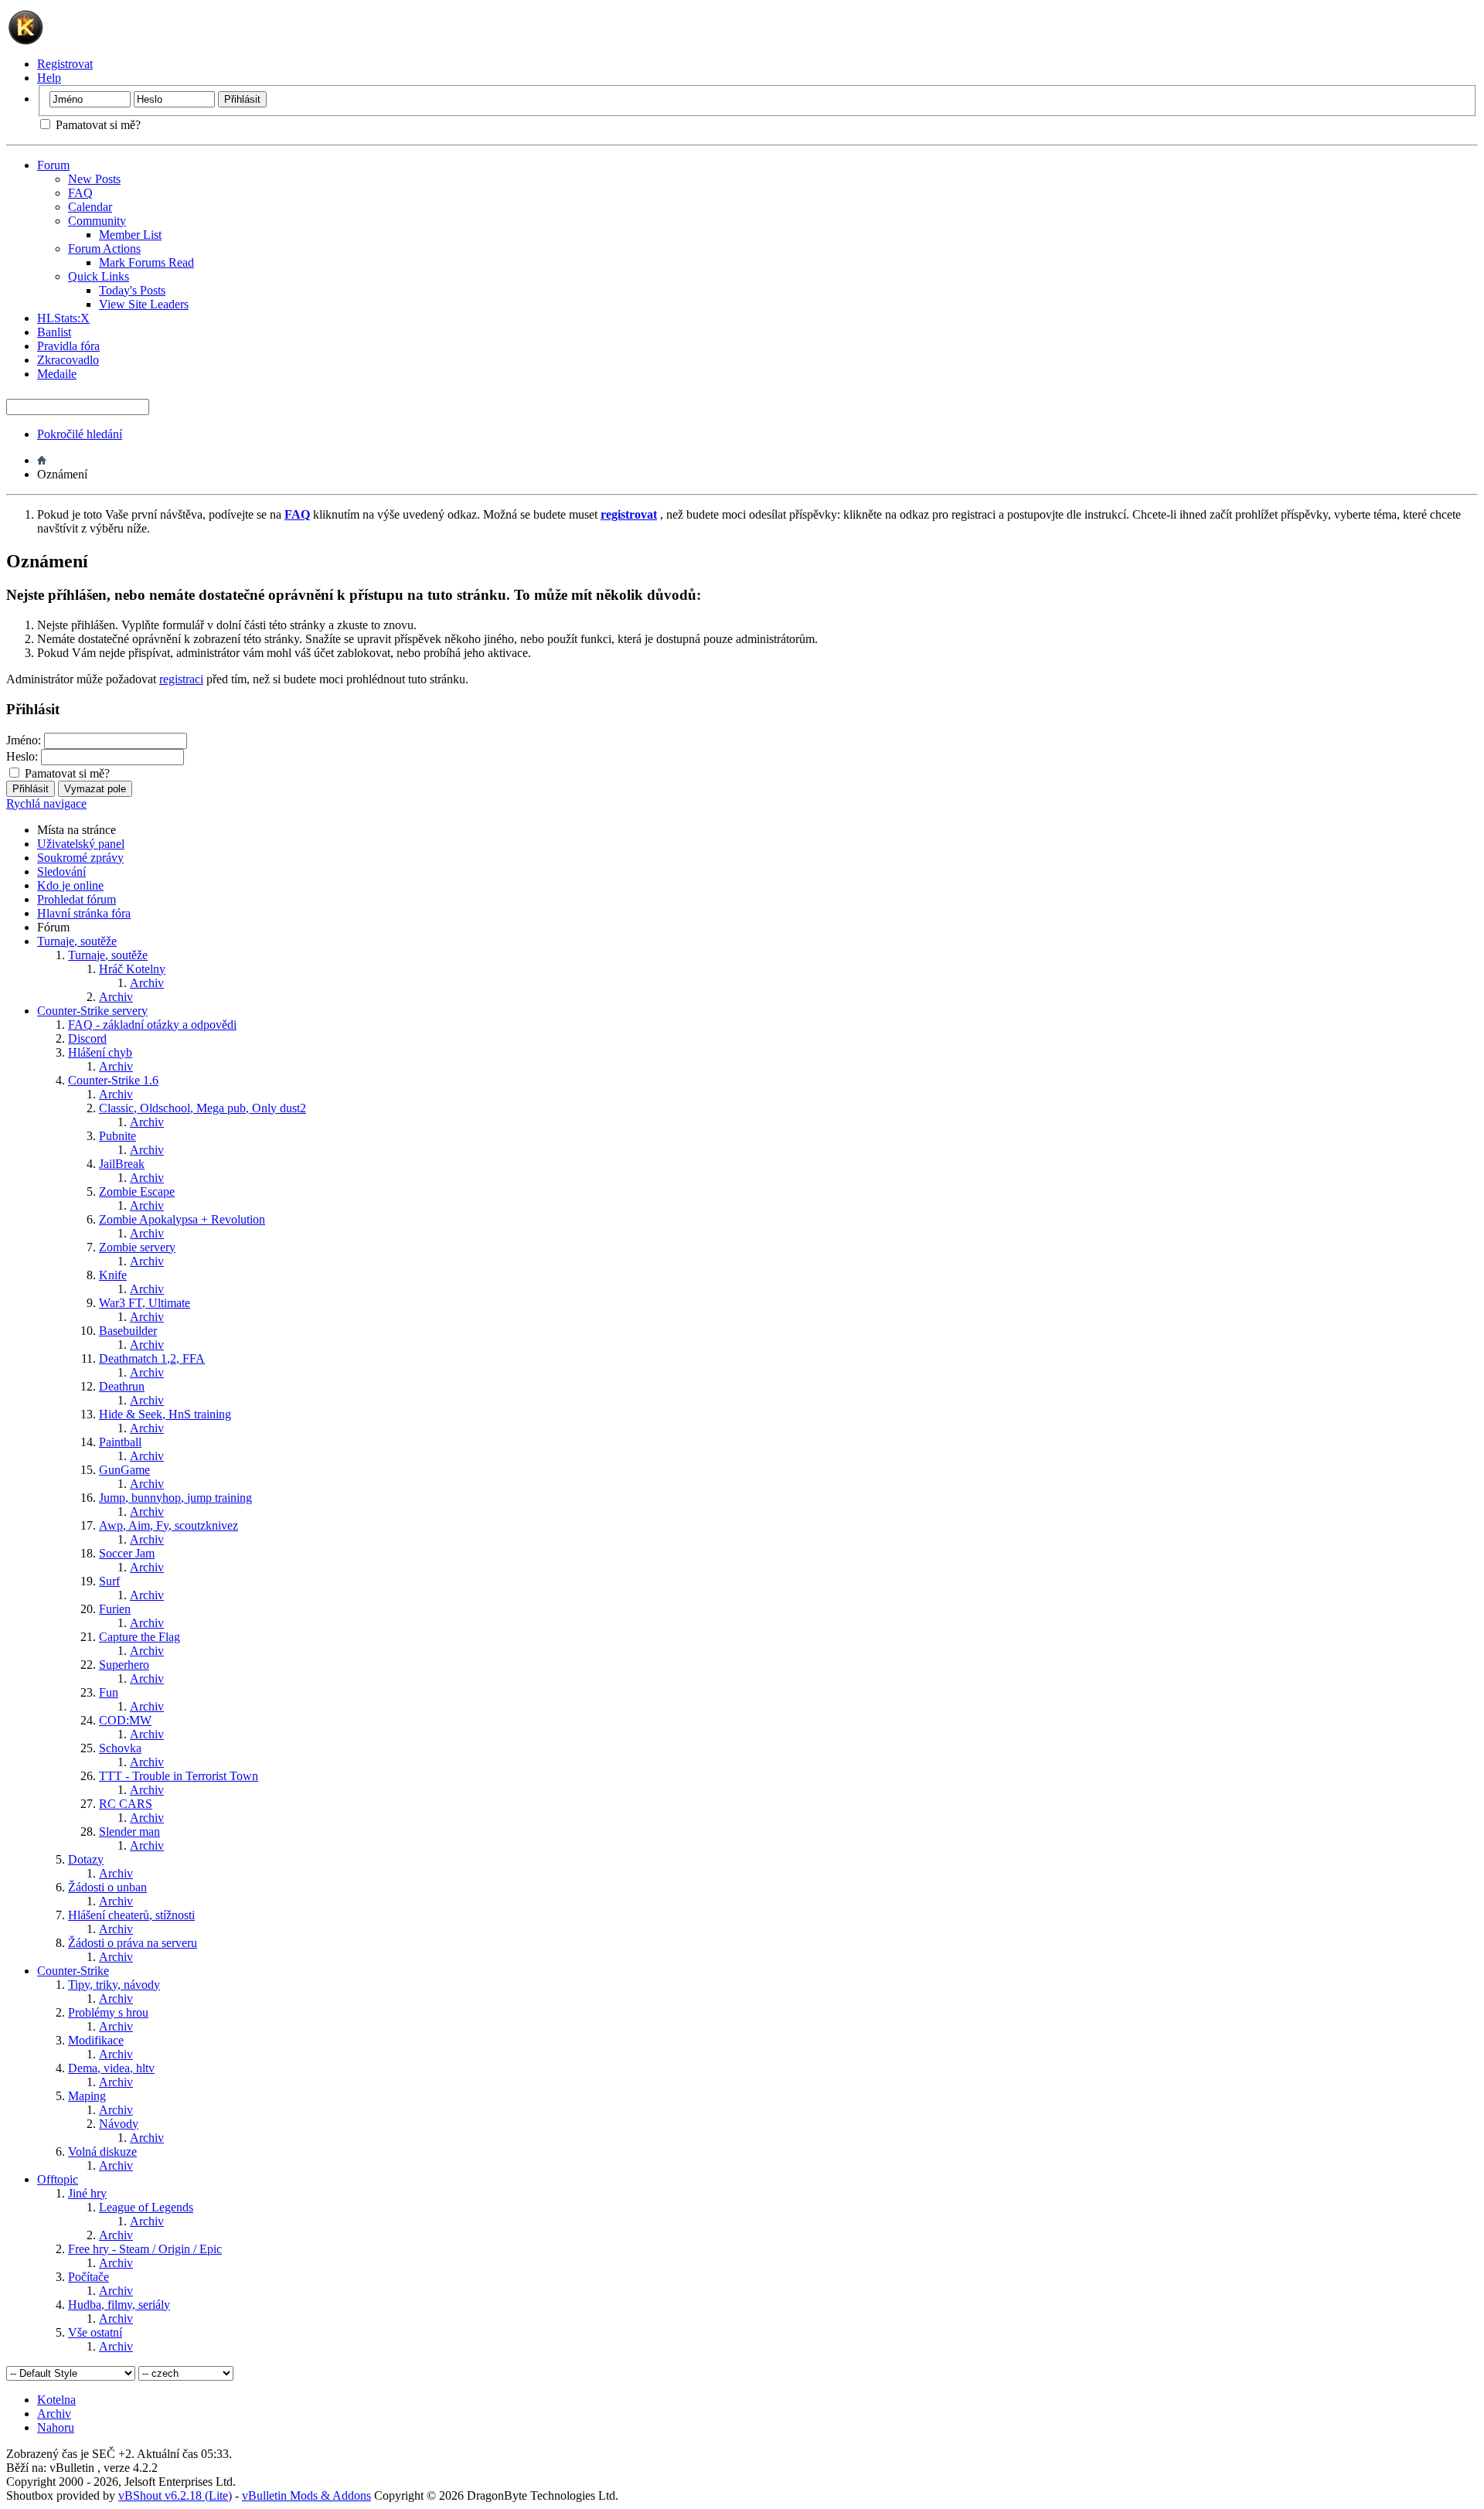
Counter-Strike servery (92, 1011)
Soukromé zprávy (80, 858)
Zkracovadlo (68, 360)
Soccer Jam (127, 1553)
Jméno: (24, 740)
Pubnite (117, 1136)
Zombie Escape (137, 1192)
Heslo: (22, 756)
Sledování (61, 872)
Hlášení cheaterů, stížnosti (131, 1915)
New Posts (94, 179)
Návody (119, 2124)
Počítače (88, 2277)
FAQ (80, 193)
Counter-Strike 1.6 (113, 1080)
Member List (130, 235)
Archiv (147, 983)
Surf (109, 1581)
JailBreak (122, 1164)
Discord (87, 1038)
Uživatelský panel (81, 844)
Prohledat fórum (77, 899)
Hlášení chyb (100, 1052)
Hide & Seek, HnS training (165, 1414)
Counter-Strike (73, 1971)
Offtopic (58, 2179)
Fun (109, 1692)
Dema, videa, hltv (111, 2068)
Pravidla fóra (68, 346)
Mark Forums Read (146, 262)
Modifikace (96, 2040)
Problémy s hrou (108, 2012)
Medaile (57, 374)
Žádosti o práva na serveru (133, 1943)
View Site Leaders (144, 304)
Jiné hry (87, 2193)
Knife (113, 1275)
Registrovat (65, 64)
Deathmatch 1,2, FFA (152, 1358)
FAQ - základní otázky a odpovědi (152, 1025)
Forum (53, 165)
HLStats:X (63, 318)
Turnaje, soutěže (77, 941)
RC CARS (126, 1804)
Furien (115, 1609)
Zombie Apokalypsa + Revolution (182, 1219)
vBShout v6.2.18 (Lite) (175, 2495)
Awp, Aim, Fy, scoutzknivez (168, 1525)
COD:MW (125, 1720)
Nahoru (56, 2427)
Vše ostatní (95, 2332)
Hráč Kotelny (132, 969)
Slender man (129, 1832)
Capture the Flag (140, 1637)
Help (49, 78)
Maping (87, 2096)
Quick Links (99, 276)
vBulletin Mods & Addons (306, 2495)
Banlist (54, 332)
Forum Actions (104, 249)
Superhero (124, 1665)
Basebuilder (128, 1331)
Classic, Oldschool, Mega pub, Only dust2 (203, 1108)
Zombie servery (137, 1247)
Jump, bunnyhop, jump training (175, 1498)
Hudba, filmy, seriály (119, 2305)
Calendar (90, 207)
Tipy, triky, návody (114, 1985)
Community (97, 221)
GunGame (124, 1470)
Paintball (120, 1442)
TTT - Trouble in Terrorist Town (179, 1776)
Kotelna (56, 2400)
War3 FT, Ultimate (145, 1303)
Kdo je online (70, 885)
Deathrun (122, 1386)
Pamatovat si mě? (97, 125)
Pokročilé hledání (80, 434)
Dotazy (86, 1859)
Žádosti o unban (107, 1887)
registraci (181, 679)
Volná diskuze (102, 2152)
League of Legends (146, 2207)
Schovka (120, 1748)
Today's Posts (132, 290)
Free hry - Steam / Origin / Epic (145, 2249)
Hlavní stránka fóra (84, 913)
